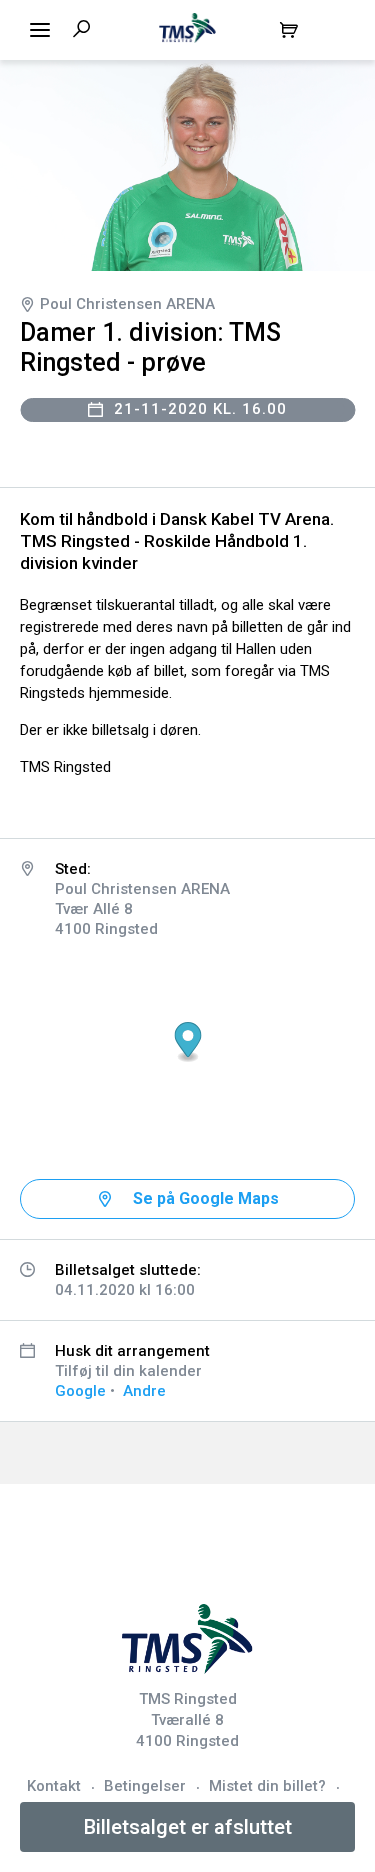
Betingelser (145, 1786)
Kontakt (54, 1786)
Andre (144, 1391)
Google (80, 1391)
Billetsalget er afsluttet (188, 1827)
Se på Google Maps (206, 1198)
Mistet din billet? (267, 1786)
